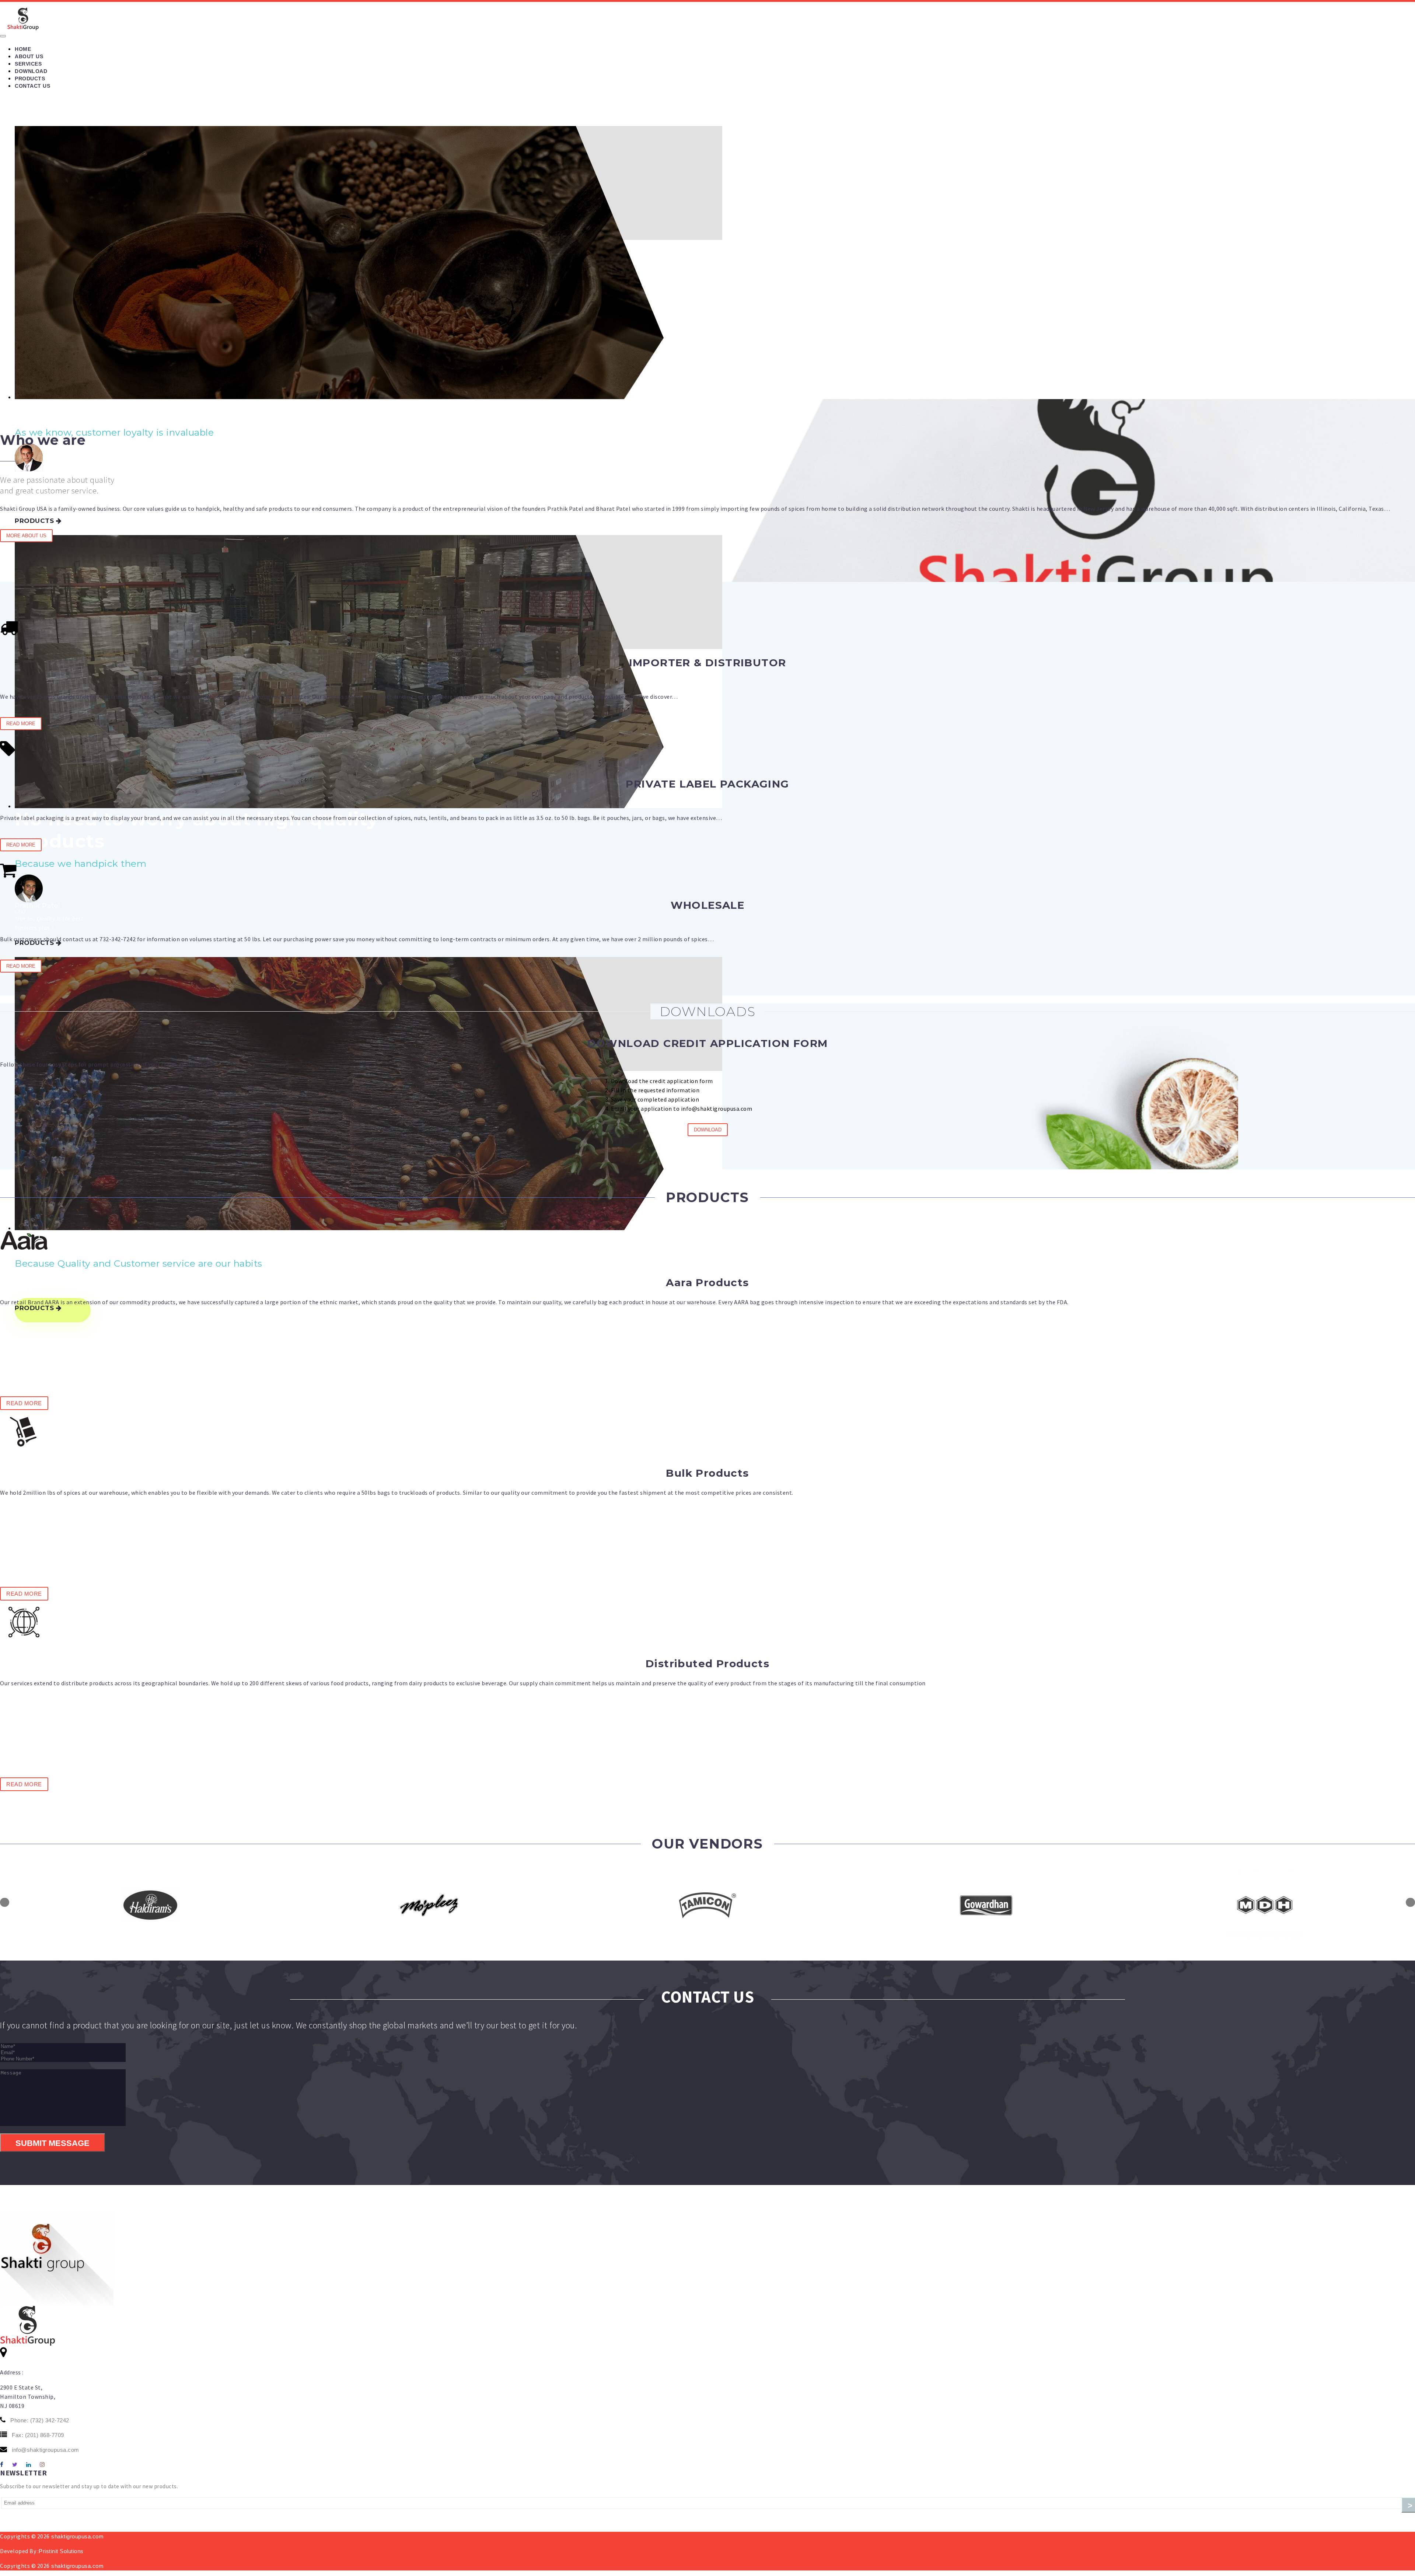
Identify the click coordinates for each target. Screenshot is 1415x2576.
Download (31, 71)
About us (29, 56)
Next (1410, 1902)
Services (28, 64)
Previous (5, 1902)
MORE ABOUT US (26, 536)
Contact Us (32, 86)
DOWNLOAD (708, 1130)
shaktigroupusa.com (77, 2536)
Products (30, 78)
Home (23, 49)
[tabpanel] (269, 1905)
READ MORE (21, 724)
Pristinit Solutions (61, 2551)
